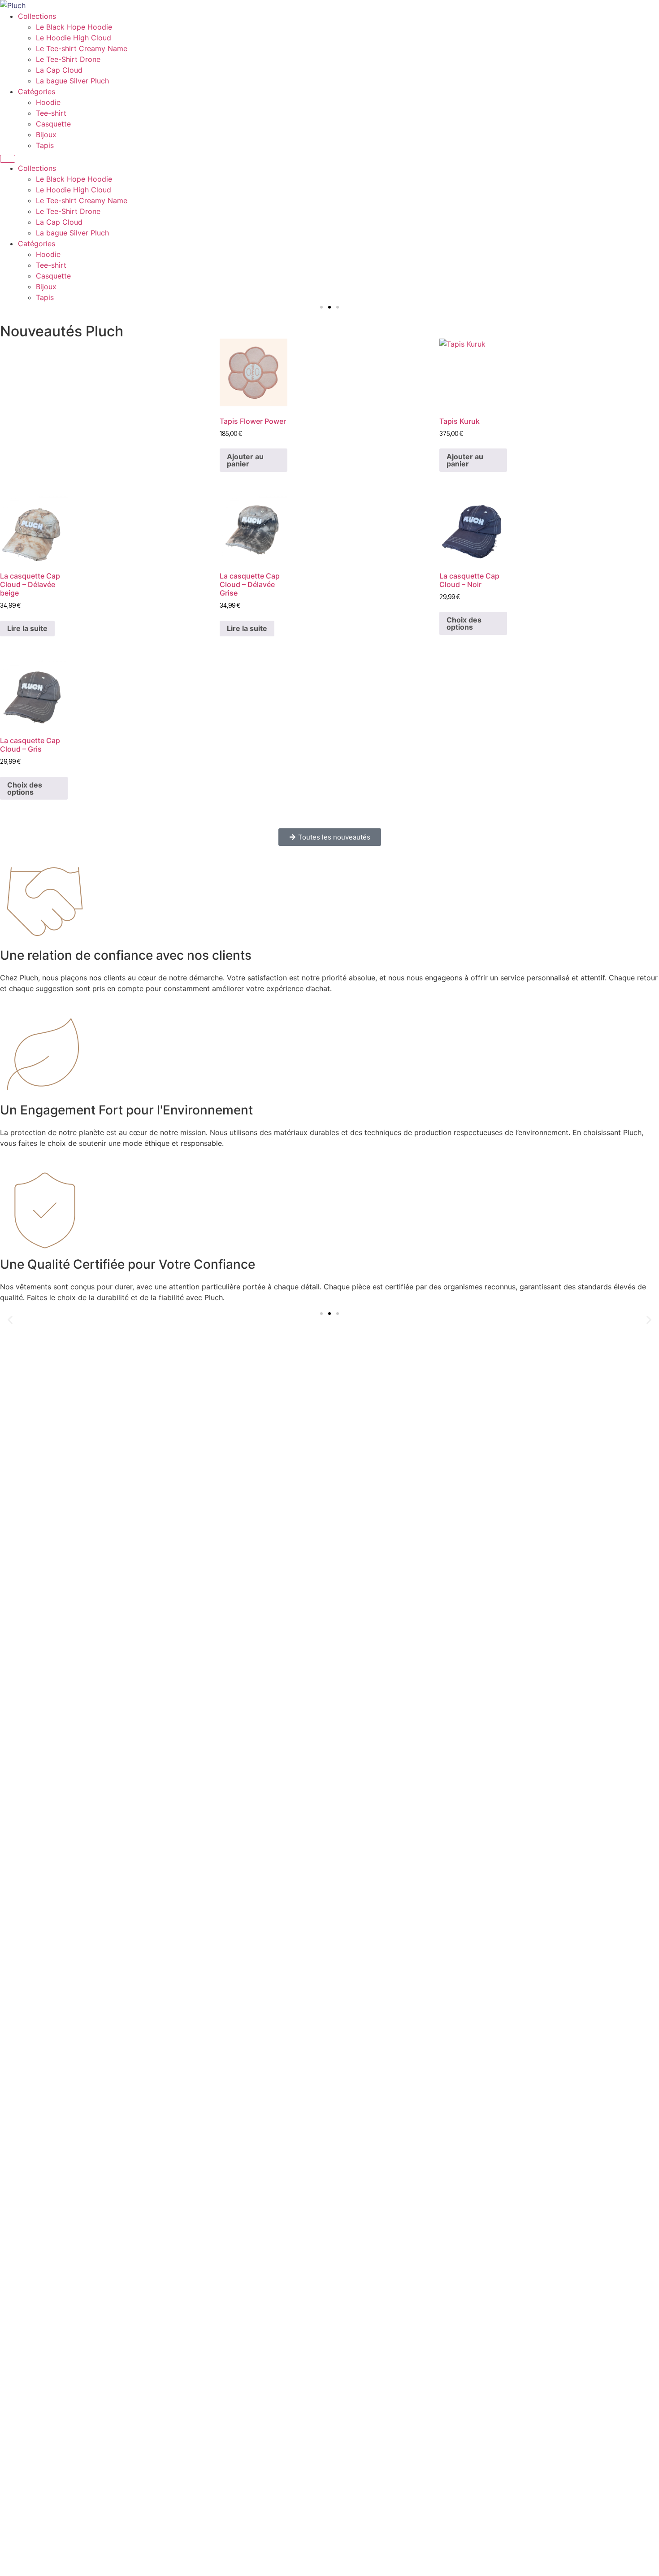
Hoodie (48, 102)
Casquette (53, 124)
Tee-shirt (51, 113)
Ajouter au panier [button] (245, 460)
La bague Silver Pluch (72, 81)
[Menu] (8, 159)
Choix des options (464, 623)
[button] (321, 307)
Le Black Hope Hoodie (74, 27)
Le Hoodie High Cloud (74, 38)
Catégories (37, 91)
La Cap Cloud (59, 70)
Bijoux (46, 135)
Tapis (45, 145)
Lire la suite (27, 628)
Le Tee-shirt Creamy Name (82, 48)
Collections (37, 16)
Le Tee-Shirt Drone (68, 59)
